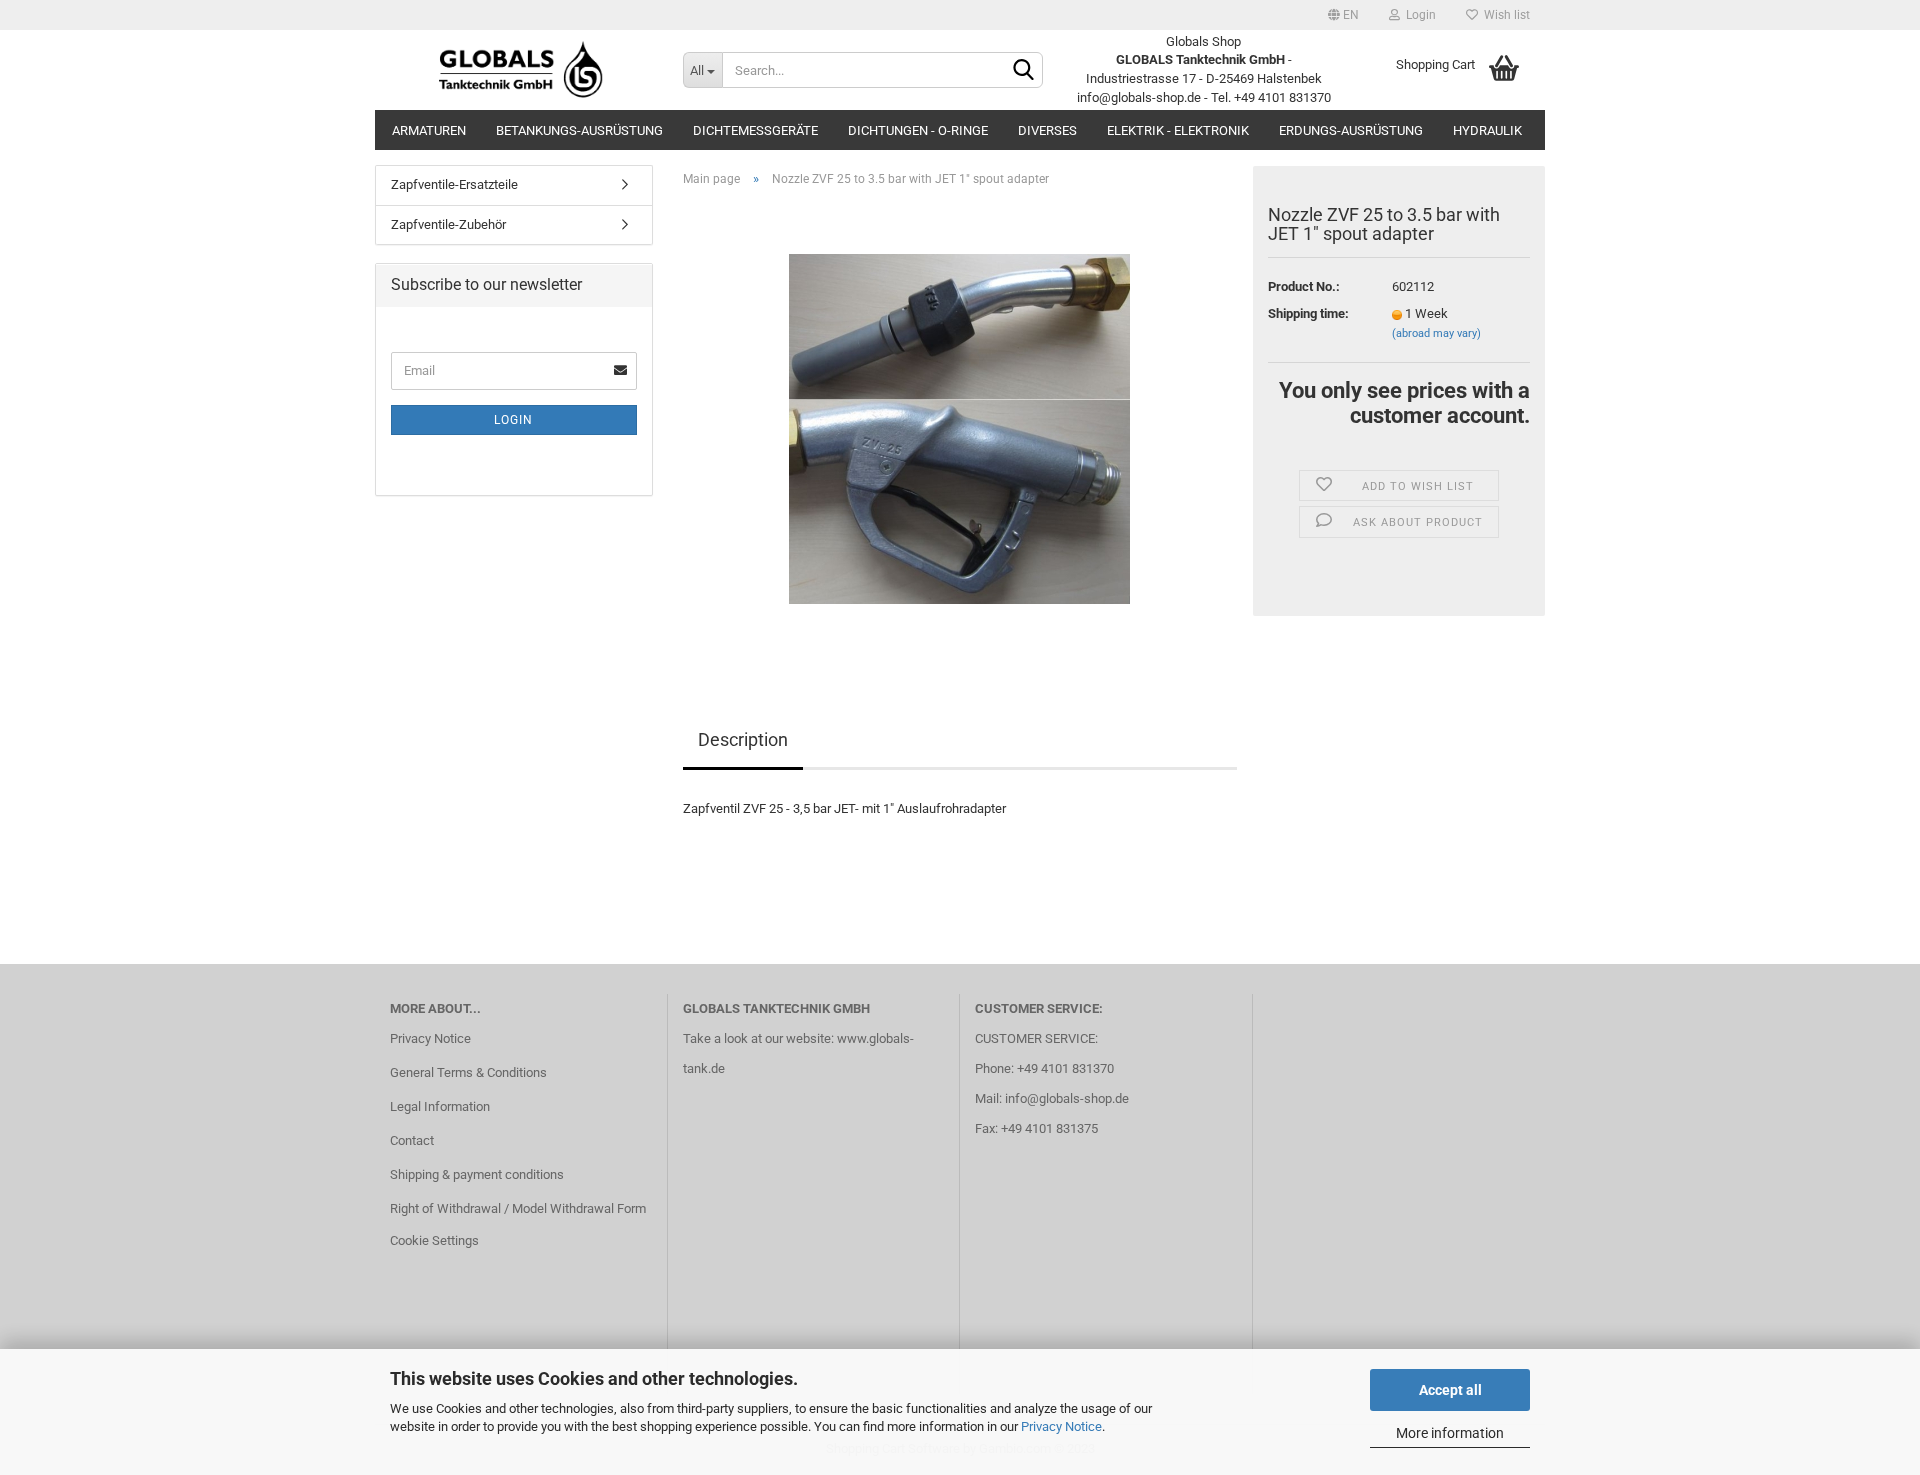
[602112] (959, 427)
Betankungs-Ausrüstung (579, 130)
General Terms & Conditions (468, 1072)
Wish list (1504, 15)
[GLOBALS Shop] (521, 70)
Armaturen (429, 130)
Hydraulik (1487, 130)
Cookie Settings (434, 1240)
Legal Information (440, 1106)
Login (1418, 15)
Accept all (1450, 1390)
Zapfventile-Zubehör (448, 224)
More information (1450, 1433)
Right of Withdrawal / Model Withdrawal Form (518, 1208)
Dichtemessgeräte (755, 130)
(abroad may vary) (1436, 333)
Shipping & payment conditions (477, 1174)
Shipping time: (1308, 313)
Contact (412, 1140)
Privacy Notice (1061, 1426)
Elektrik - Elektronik (1178, 130)
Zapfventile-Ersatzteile (454, 184)
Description (743, 739)
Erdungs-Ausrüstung (1351, 130)
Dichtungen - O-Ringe (918, 130)
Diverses (1047, 130)
